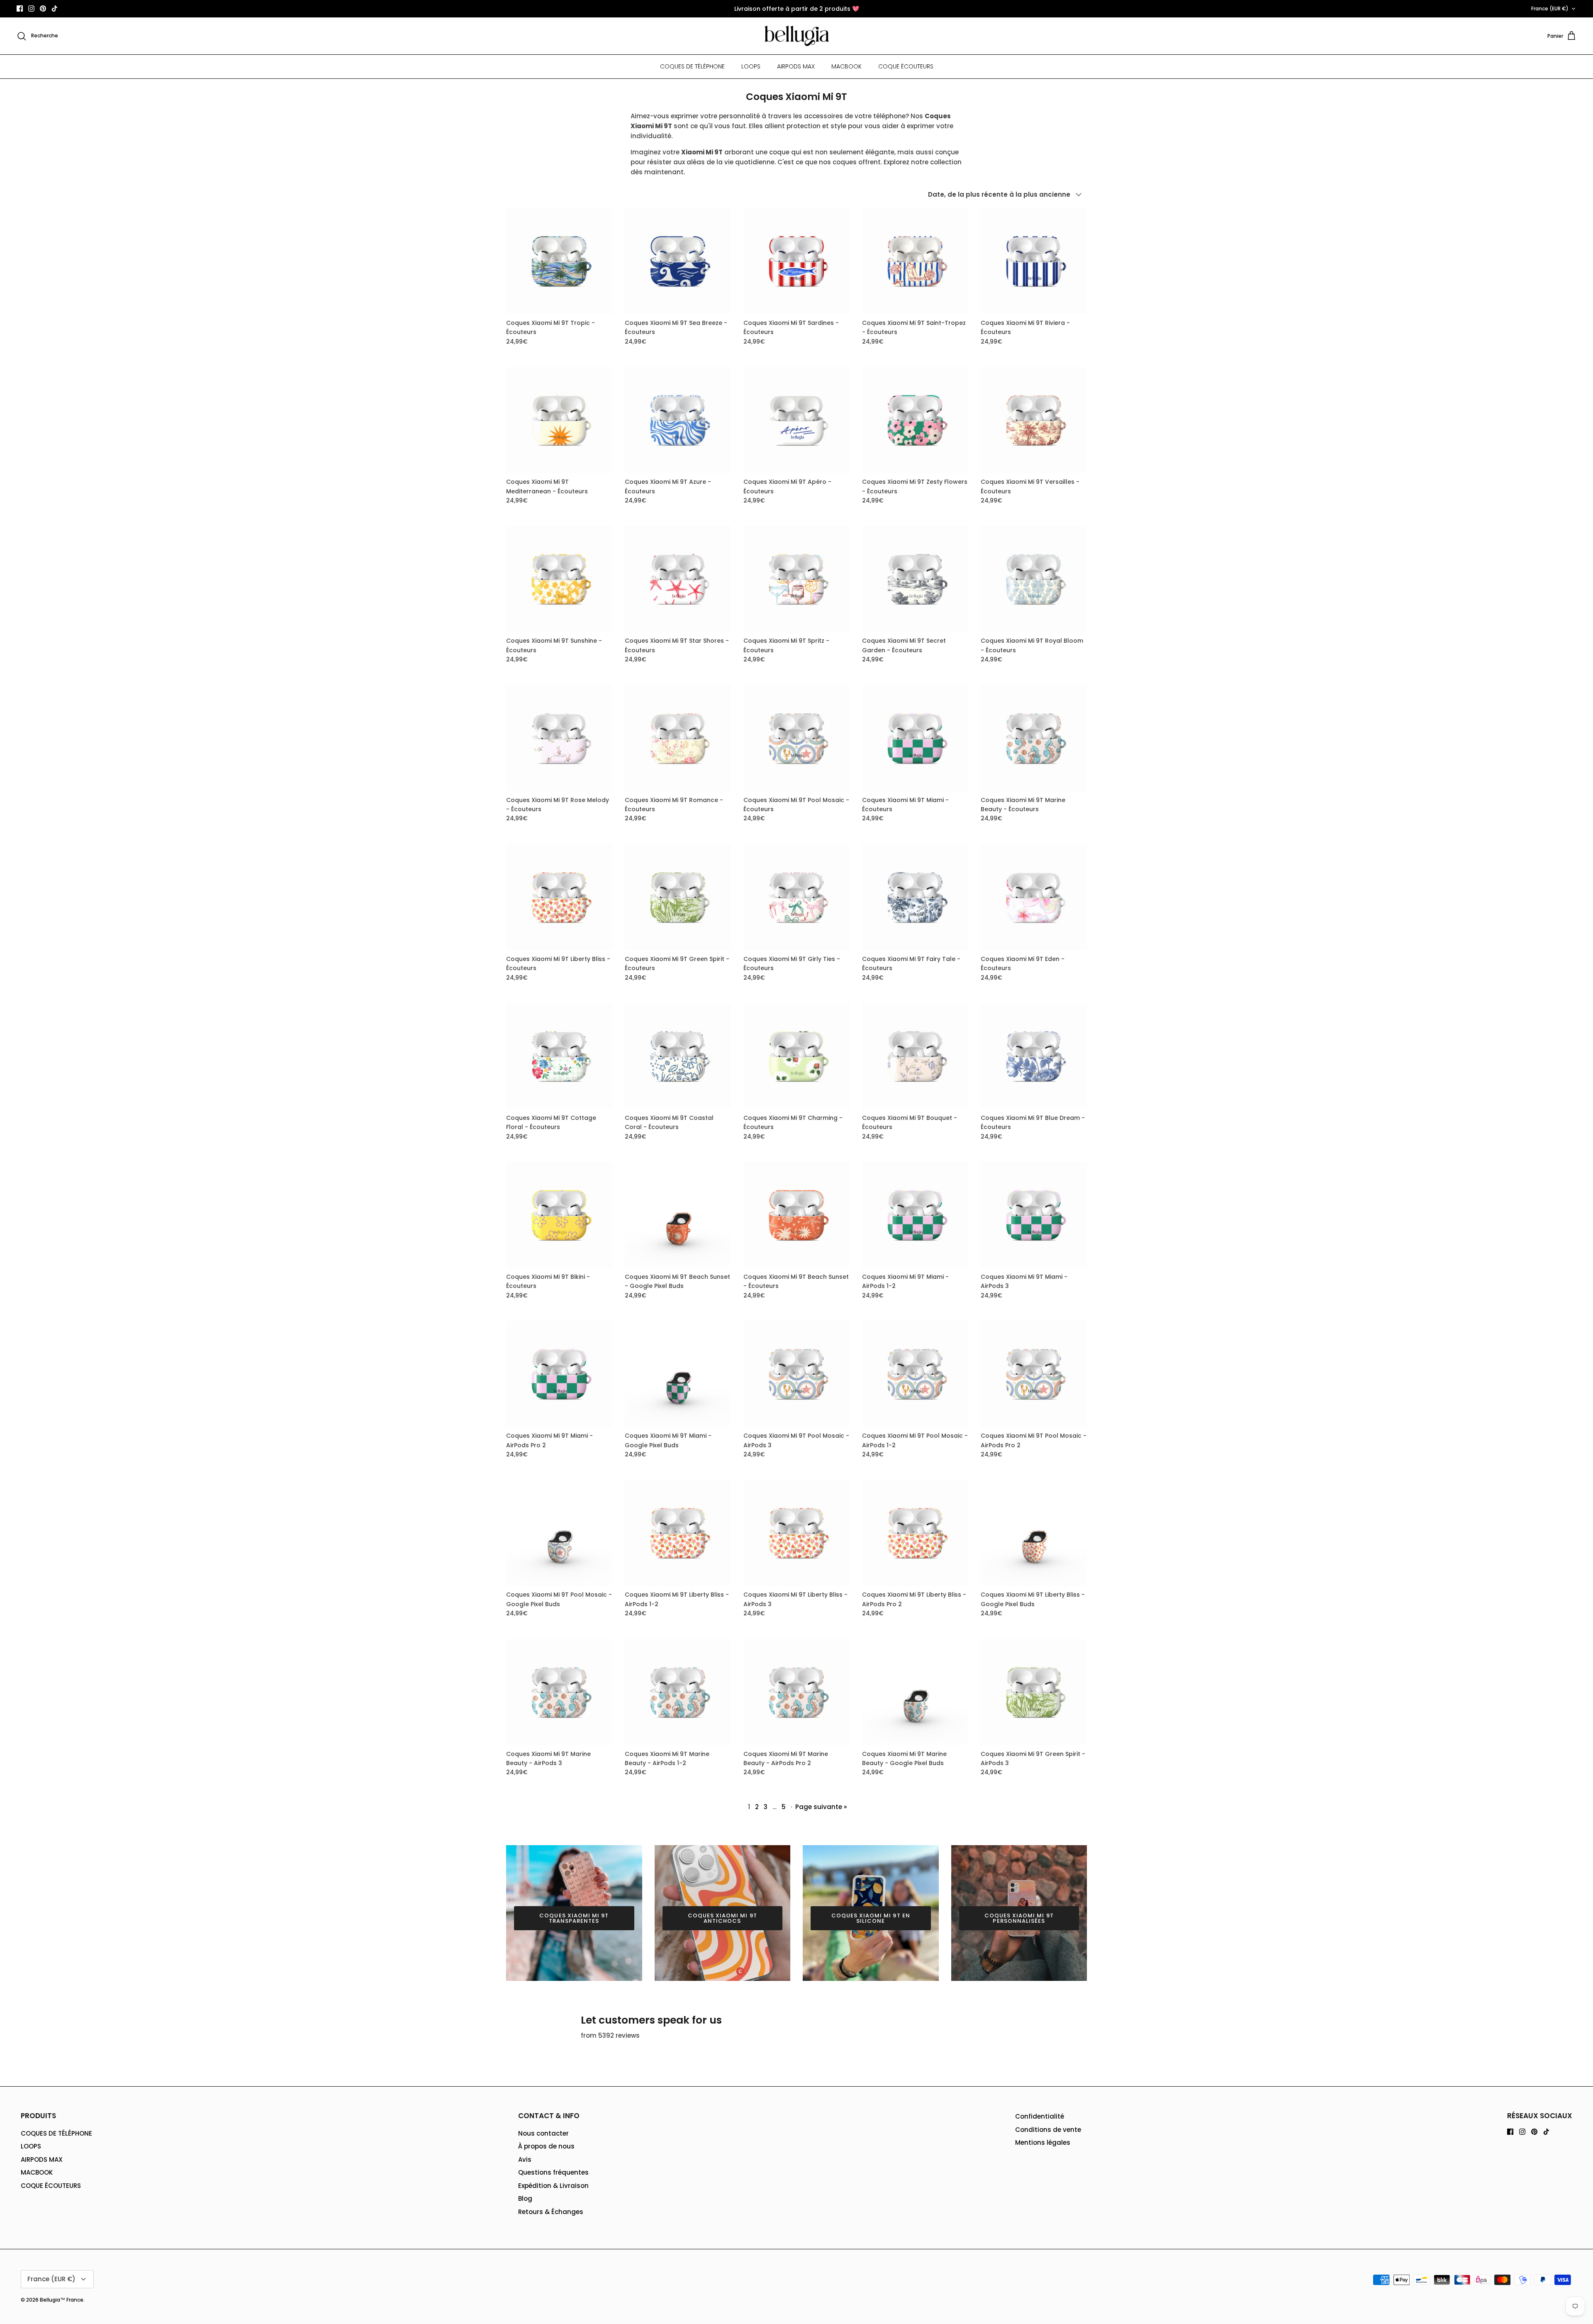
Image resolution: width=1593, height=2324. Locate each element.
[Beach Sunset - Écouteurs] (796, 1215)
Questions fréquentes (553, 2172)
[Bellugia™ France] (797, 36)
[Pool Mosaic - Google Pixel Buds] (559, 1533)
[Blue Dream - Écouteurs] (1034, 1056)
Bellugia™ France (62, 2300)
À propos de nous (546, 2146)
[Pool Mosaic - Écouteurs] (796, 738)
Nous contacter (543, 2133)
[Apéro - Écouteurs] (796, 420)
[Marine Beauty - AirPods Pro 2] (796, 1692)
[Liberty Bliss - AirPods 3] (796, 1533)
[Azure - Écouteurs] (678, 420)
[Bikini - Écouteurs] (559, 1215)
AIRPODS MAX (796, 66)
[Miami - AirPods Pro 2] (559, 1374)
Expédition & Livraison (553, 2186)
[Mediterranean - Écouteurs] (559, 420)
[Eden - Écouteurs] (1034, 897)
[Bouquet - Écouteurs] (915, 1056)
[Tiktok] (55, 9)
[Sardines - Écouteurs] (796, 261)
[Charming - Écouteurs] (796, 1056)
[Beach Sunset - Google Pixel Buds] (678, 1215)
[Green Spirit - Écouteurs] (678, 897)
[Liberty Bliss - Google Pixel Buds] (1034, 1533)
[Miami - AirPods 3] (1034, 1215)
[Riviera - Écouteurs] (1034, 261)
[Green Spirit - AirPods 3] (1034, 1692)
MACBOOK (846, 66)
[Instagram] (31, 9)
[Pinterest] (43, 9)
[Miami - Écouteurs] (915, 738)
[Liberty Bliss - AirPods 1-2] (678, 1533)
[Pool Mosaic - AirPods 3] (796, 1374)
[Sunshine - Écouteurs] (559, 579)
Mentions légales (1043, 2142)
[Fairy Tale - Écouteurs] (915, 897)
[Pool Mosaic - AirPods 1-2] (915, 1374)
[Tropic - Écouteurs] (559, 261)
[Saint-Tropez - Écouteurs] (915, 261)
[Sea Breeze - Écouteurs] (678, 261)
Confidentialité (1040, 2116)
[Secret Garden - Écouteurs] (915, 579)
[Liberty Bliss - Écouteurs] (559, 897)
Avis (525, 2159)
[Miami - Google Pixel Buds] (678, 1374)
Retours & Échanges (551, 2212)
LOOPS (751, 66)
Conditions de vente (1048, 2130)
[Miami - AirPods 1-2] (915, 1215)
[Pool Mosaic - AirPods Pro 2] (1034, 1374)
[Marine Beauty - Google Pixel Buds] (915, 1692)
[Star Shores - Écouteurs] (678, 579)
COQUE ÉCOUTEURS (906, 66)
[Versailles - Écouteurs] (1034, 420)
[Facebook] (20, 9)
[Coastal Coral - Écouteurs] (678, 1056)
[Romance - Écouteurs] (678, 738)
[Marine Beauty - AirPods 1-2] (678, 1692)
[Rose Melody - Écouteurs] (559, 738)
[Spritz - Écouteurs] (796, 579)
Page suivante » (821, 1807)
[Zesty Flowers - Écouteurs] (915, 420)
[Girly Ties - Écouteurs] (796, 897)
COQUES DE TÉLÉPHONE (692, 66)
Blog (525, 2198)
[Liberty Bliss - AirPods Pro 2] (915, 1533)
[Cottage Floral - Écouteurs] (559, 1056)
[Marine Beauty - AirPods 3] (559, 1692)
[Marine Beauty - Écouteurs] (1034, 738)
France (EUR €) (1550, 9)
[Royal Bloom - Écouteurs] (1034, 579)
